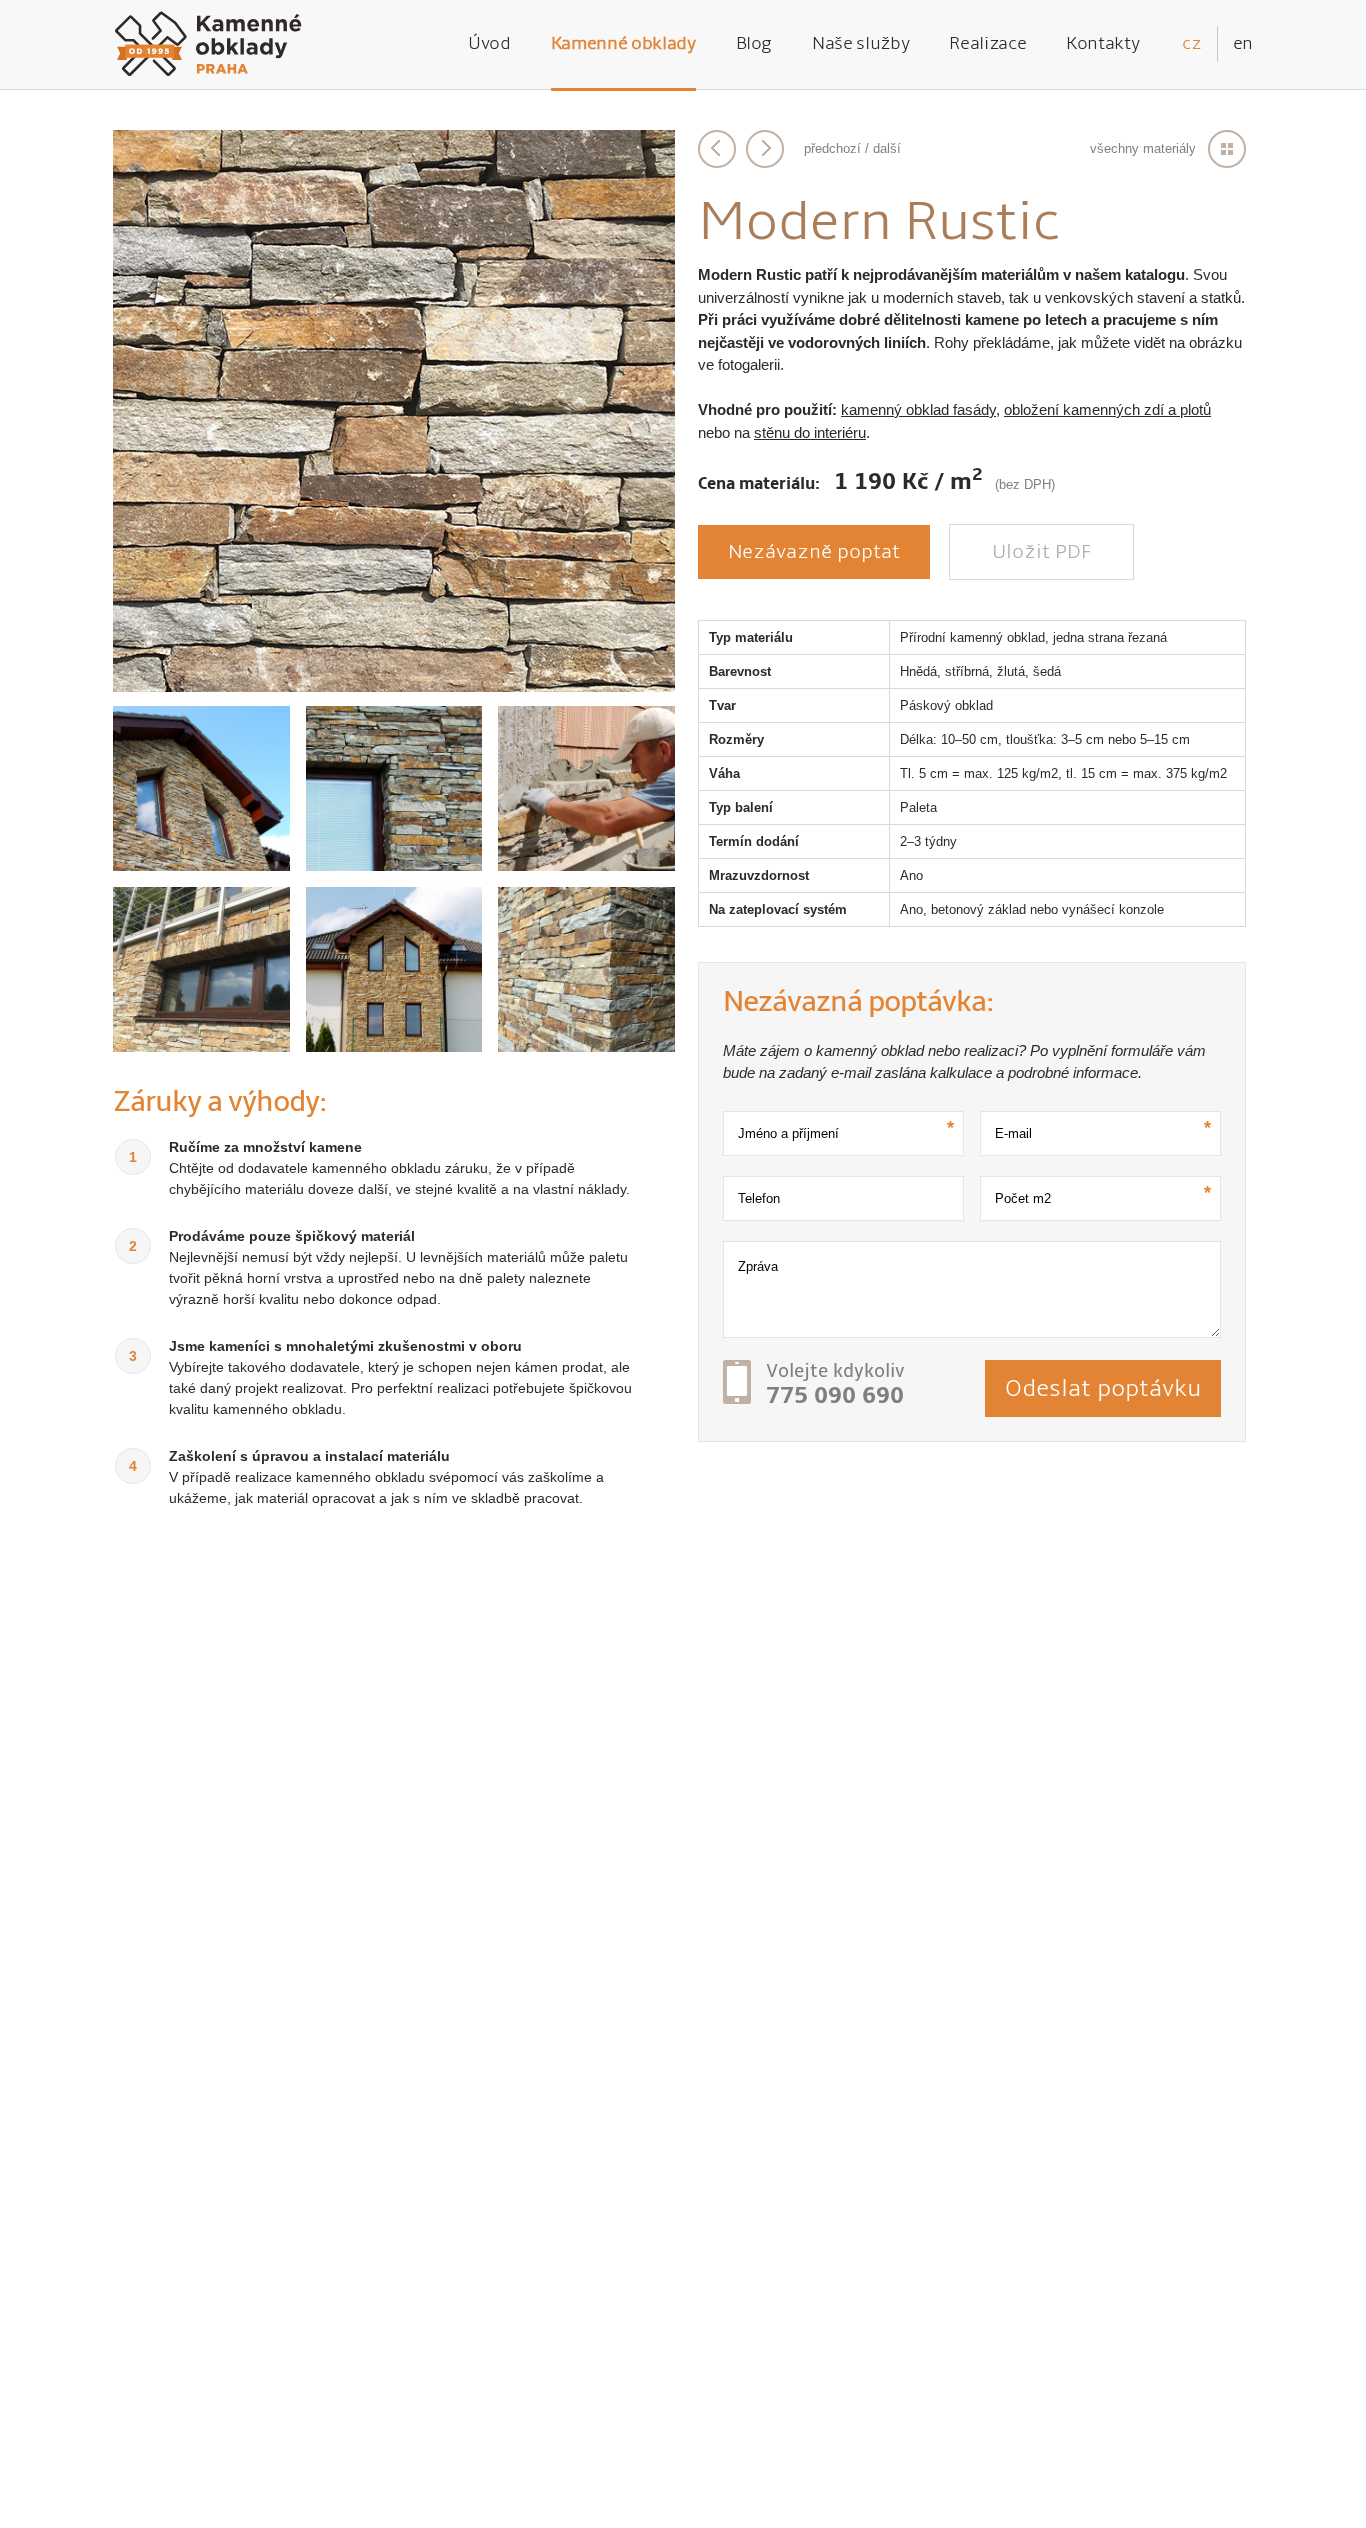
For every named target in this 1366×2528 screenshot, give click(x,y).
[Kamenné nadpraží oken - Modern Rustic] (201, 969)
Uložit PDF (1041, 552)
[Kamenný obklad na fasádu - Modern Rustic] (394, 686)
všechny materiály (1143, 148)
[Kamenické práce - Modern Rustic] (586, 788)
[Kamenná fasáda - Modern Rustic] (394, 969)
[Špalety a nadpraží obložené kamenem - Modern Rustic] (394, 788)
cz (1191, 43)
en (1243, 43)
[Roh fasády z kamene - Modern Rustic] (586, 969)
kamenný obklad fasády (918, 409)
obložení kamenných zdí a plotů (1107, 409)
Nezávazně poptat (814, 552)
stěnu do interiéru (810, 432)
